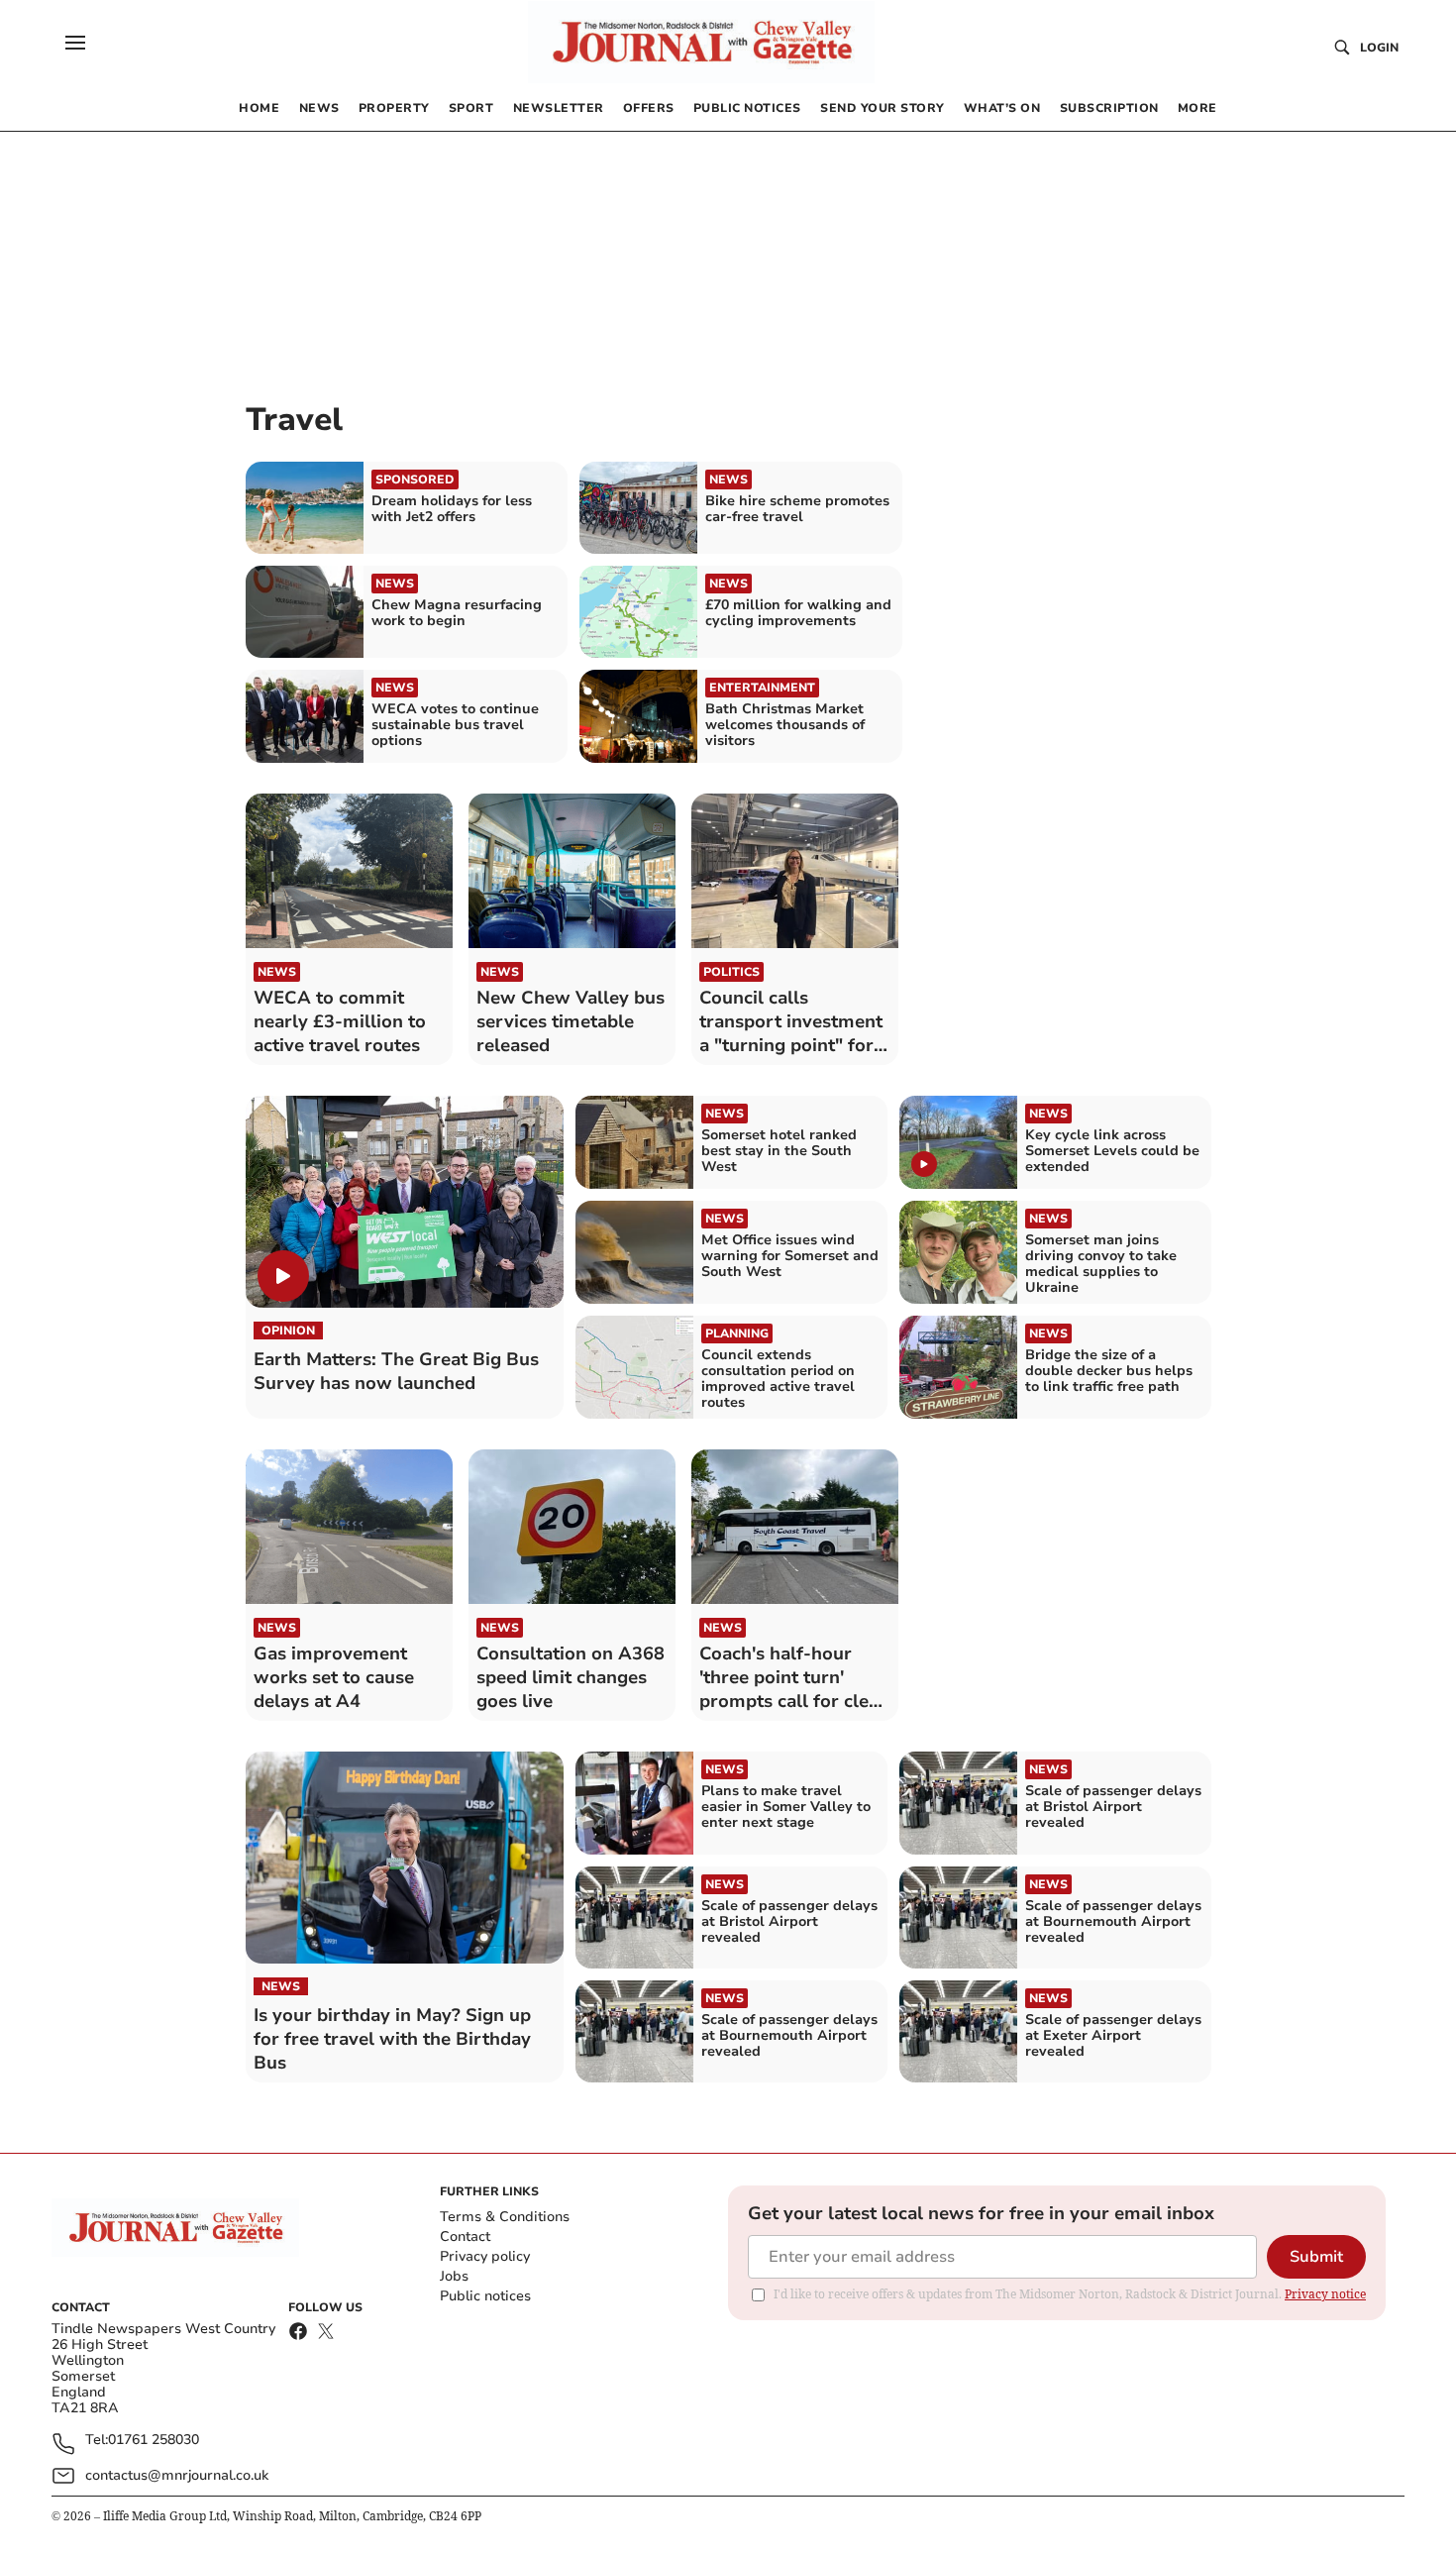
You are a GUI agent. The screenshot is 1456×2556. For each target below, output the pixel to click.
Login (1379, 48)
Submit (1316, 2257)
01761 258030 (154, 2441)
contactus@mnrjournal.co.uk (177, 2475)
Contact (465, 2236)
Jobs (454, 2276)
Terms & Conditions (505, 2217)
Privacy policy (485, 2256)
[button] (75, 43)
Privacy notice (1325, 2294)
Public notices (485, 2296)
